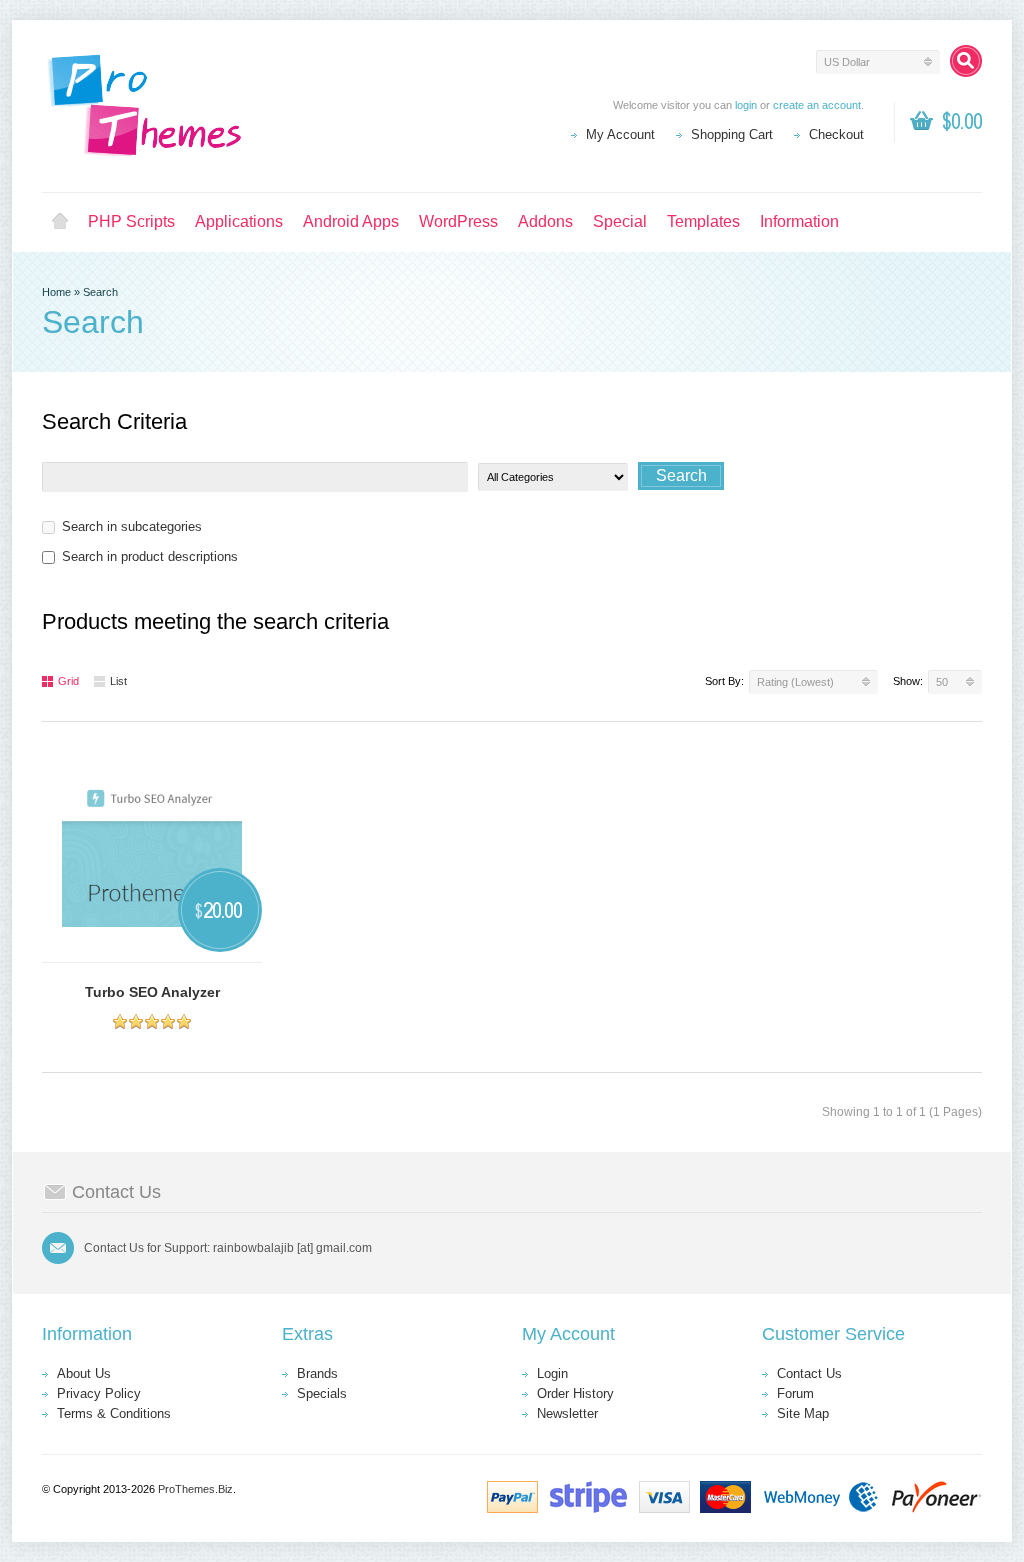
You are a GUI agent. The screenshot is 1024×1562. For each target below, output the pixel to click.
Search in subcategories (132, 526)
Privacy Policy (99, 1393)
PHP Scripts (131, 221)
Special (620, 221)
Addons (545, 221)
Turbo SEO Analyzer (152, 992)
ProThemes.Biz (195, 1489)
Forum (795, 1393)
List (118, 681)
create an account (817, 105)
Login (552, 1373)
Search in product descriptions (150, 556)
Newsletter (567, 1413)
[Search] (966, 61)
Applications (239, 221)
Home (60, 222)
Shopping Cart (732, 134)
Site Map (803, 1413)
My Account (620, 134)
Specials (322, 1393)
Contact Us (809, 1373)
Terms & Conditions (114, 1413)
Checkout (836, 134)
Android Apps (351, 221)
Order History (575, 1393)
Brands (317, 1373)
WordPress (458, 221)
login (746, 105)
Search (100, 292)
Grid (68, 681)
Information (799, 221)
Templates (703, 221)
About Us (84, 1373)
